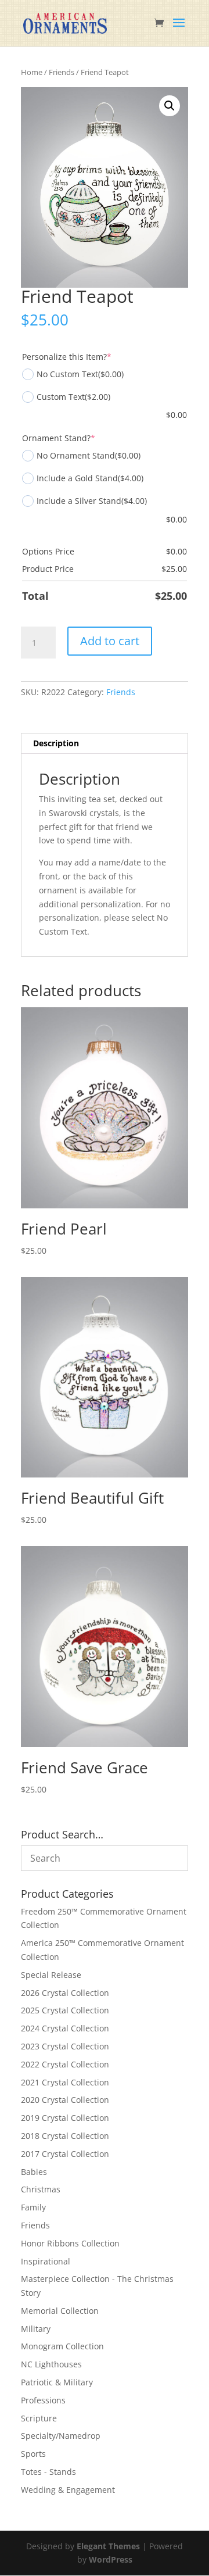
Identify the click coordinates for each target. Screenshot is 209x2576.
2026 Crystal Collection (65, 1993)
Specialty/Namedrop (61, 2436)
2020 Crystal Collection (65, 2100)
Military (36, 2329)
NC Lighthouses (51, 2364)
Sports (33, 2454)
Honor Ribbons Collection (70, 2243)
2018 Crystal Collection (65, 2136)
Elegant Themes (108, 2546)
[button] (170, 106)
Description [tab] (56, 743)
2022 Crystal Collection (65, 2064)
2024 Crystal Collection (65, 2028)
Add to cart (110, 641)
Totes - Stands (48, 2472)
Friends (62, 72)
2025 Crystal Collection (65, 2010)
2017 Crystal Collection (65, 2154)
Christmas (41, 2189)
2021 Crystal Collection (65, 2082)
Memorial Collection (60, 2311)
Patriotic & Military (57, 2382)
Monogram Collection (62, 2346)
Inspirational (46, 2261)
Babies (34, 2172)
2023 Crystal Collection (65, 2046)
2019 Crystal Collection (65, 2118)
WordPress (111, 2559)
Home (32, 72)
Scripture (39, 2418)
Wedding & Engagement (68, 2490)
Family (33, 2207)
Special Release (51, 1975)
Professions (43, 2400)
